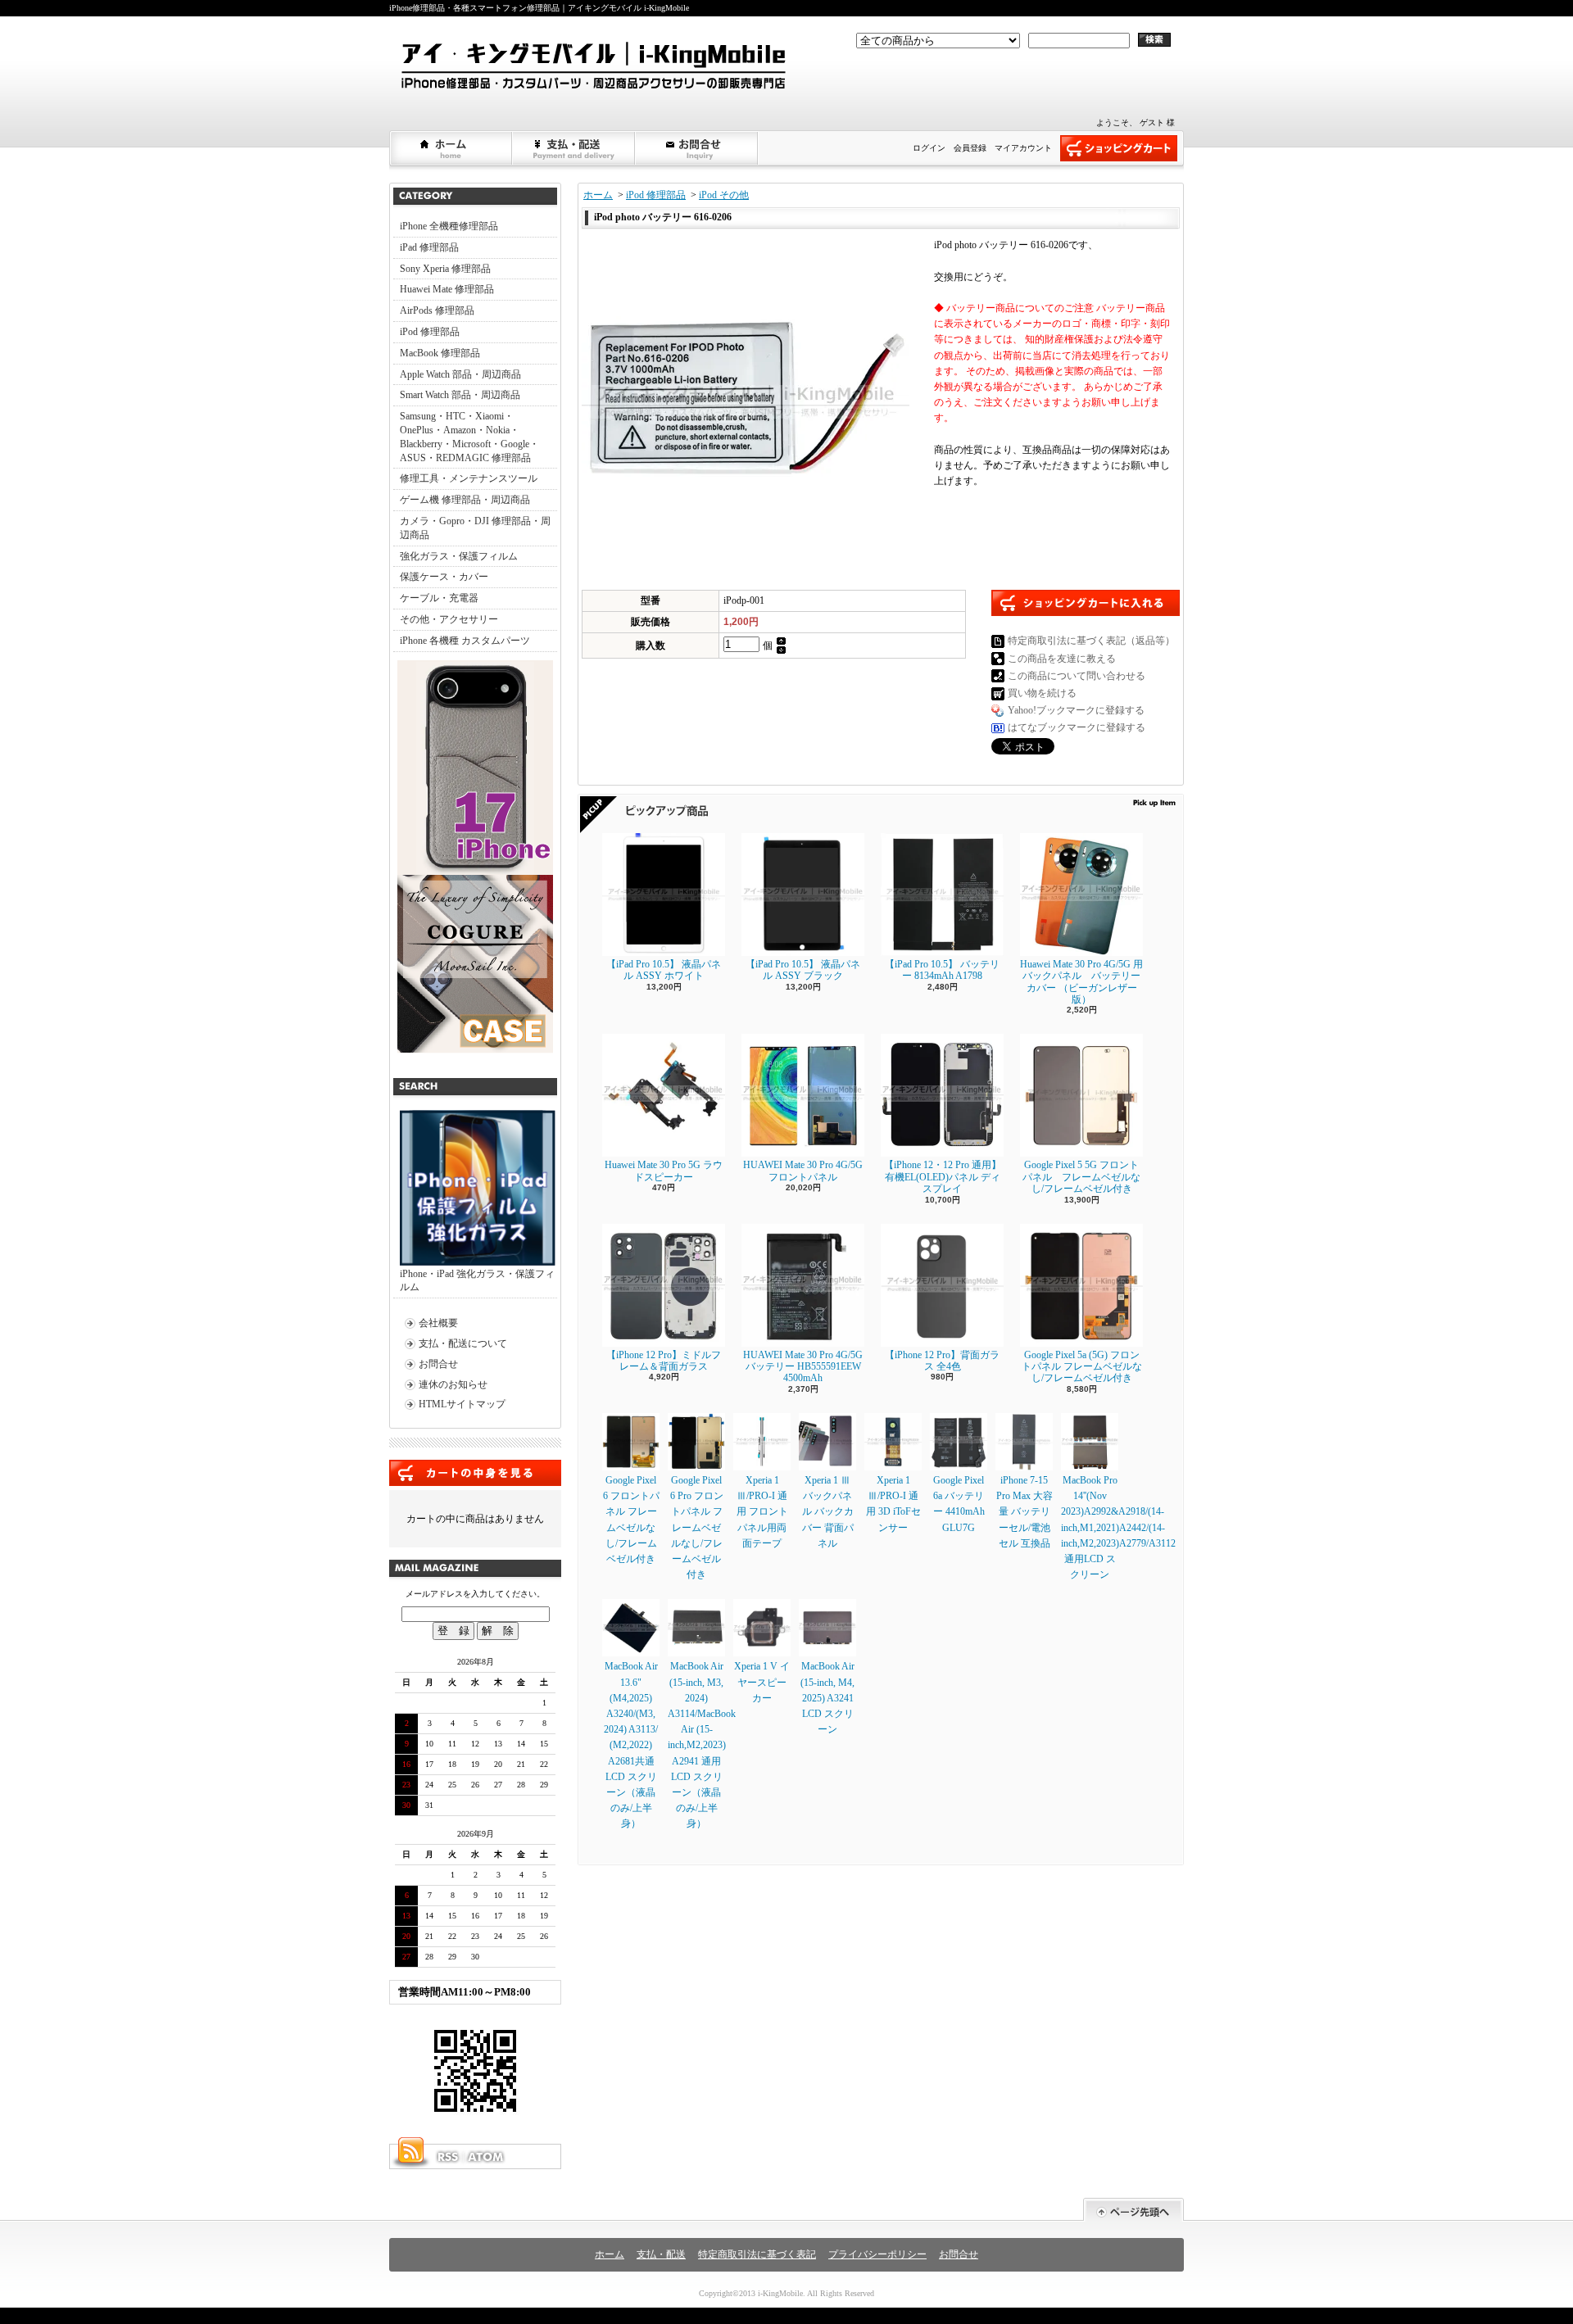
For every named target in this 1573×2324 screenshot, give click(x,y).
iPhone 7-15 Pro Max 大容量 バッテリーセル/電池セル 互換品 (1024, 1512)
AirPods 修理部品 (437, 310)
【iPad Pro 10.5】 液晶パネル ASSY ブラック (803, 970)
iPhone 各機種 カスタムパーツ (465, 641)
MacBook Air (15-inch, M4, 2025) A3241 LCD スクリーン (827, 1698)
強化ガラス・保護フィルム (459, 556)
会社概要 (438, 1323)
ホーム (451, 148)
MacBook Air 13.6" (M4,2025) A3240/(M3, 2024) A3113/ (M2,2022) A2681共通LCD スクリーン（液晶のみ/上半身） (631, 1745)
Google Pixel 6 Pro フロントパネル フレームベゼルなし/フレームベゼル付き (697, 1527)
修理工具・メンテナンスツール (469, 478)
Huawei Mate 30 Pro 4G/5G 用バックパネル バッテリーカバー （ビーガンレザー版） (1081, 982)
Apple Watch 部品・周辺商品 (460, 374)
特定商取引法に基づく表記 (757, 2254)
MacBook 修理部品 (440, 353)
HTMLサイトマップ (462, 1404)
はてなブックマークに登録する (1077, 727)
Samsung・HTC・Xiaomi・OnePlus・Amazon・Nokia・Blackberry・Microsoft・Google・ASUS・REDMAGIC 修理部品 (469, 437)
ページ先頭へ (1133, 2210)
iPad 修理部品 (429, 247)
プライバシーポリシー (877, 2254)
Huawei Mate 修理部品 (447, 289)
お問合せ (697, 148)
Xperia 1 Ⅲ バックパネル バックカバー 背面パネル (828, 1512)
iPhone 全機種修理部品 (449, 226)
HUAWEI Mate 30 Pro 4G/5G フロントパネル (803, 1171)
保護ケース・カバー (444, 577)
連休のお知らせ (453, 1384)
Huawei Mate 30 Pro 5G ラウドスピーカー (664, 1171)
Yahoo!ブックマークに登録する (1076, 710)
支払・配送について (574, 148)
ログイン (929, 148)
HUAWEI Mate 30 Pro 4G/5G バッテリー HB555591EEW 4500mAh (803, 1367)
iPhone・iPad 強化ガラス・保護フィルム (477, 1281)
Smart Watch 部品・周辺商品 (460, 395)
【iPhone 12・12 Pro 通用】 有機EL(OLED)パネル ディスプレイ (943, 1177)
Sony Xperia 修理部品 (445, 269)
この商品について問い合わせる (1077, 676)
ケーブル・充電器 (439, 598)
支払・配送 (661, 2254)
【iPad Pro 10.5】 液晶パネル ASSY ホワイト (664, 970)
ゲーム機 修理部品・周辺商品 (465, 500)
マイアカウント (1023, 148)
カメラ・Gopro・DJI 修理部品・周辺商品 (475, 528)
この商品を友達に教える (1062, 659)
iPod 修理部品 (430, 332)
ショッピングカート (1119, 148)
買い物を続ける (1042, 693)
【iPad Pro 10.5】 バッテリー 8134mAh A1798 (942, 970)
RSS (447, 2157)
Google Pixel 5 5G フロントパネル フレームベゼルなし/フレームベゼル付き (1081, 1177)
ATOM (487, 2157)
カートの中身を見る (475, 1473)
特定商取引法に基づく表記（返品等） (1091, 641)
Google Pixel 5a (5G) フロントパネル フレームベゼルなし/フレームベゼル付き (1082, 1367)
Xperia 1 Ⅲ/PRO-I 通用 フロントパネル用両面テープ (762, 1512)
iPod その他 (724, 195)
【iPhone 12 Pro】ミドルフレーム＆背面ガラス (664, 1361)
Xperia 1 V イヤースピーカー (762, 1682)
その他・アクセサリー (449, 619)
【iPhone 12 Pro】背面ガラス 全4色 (942, 1361)
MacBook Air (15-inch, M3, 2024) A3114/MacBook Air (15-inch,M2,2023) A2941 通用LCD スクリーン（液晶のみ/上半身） (702, 1745)
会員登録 (970, 148)
